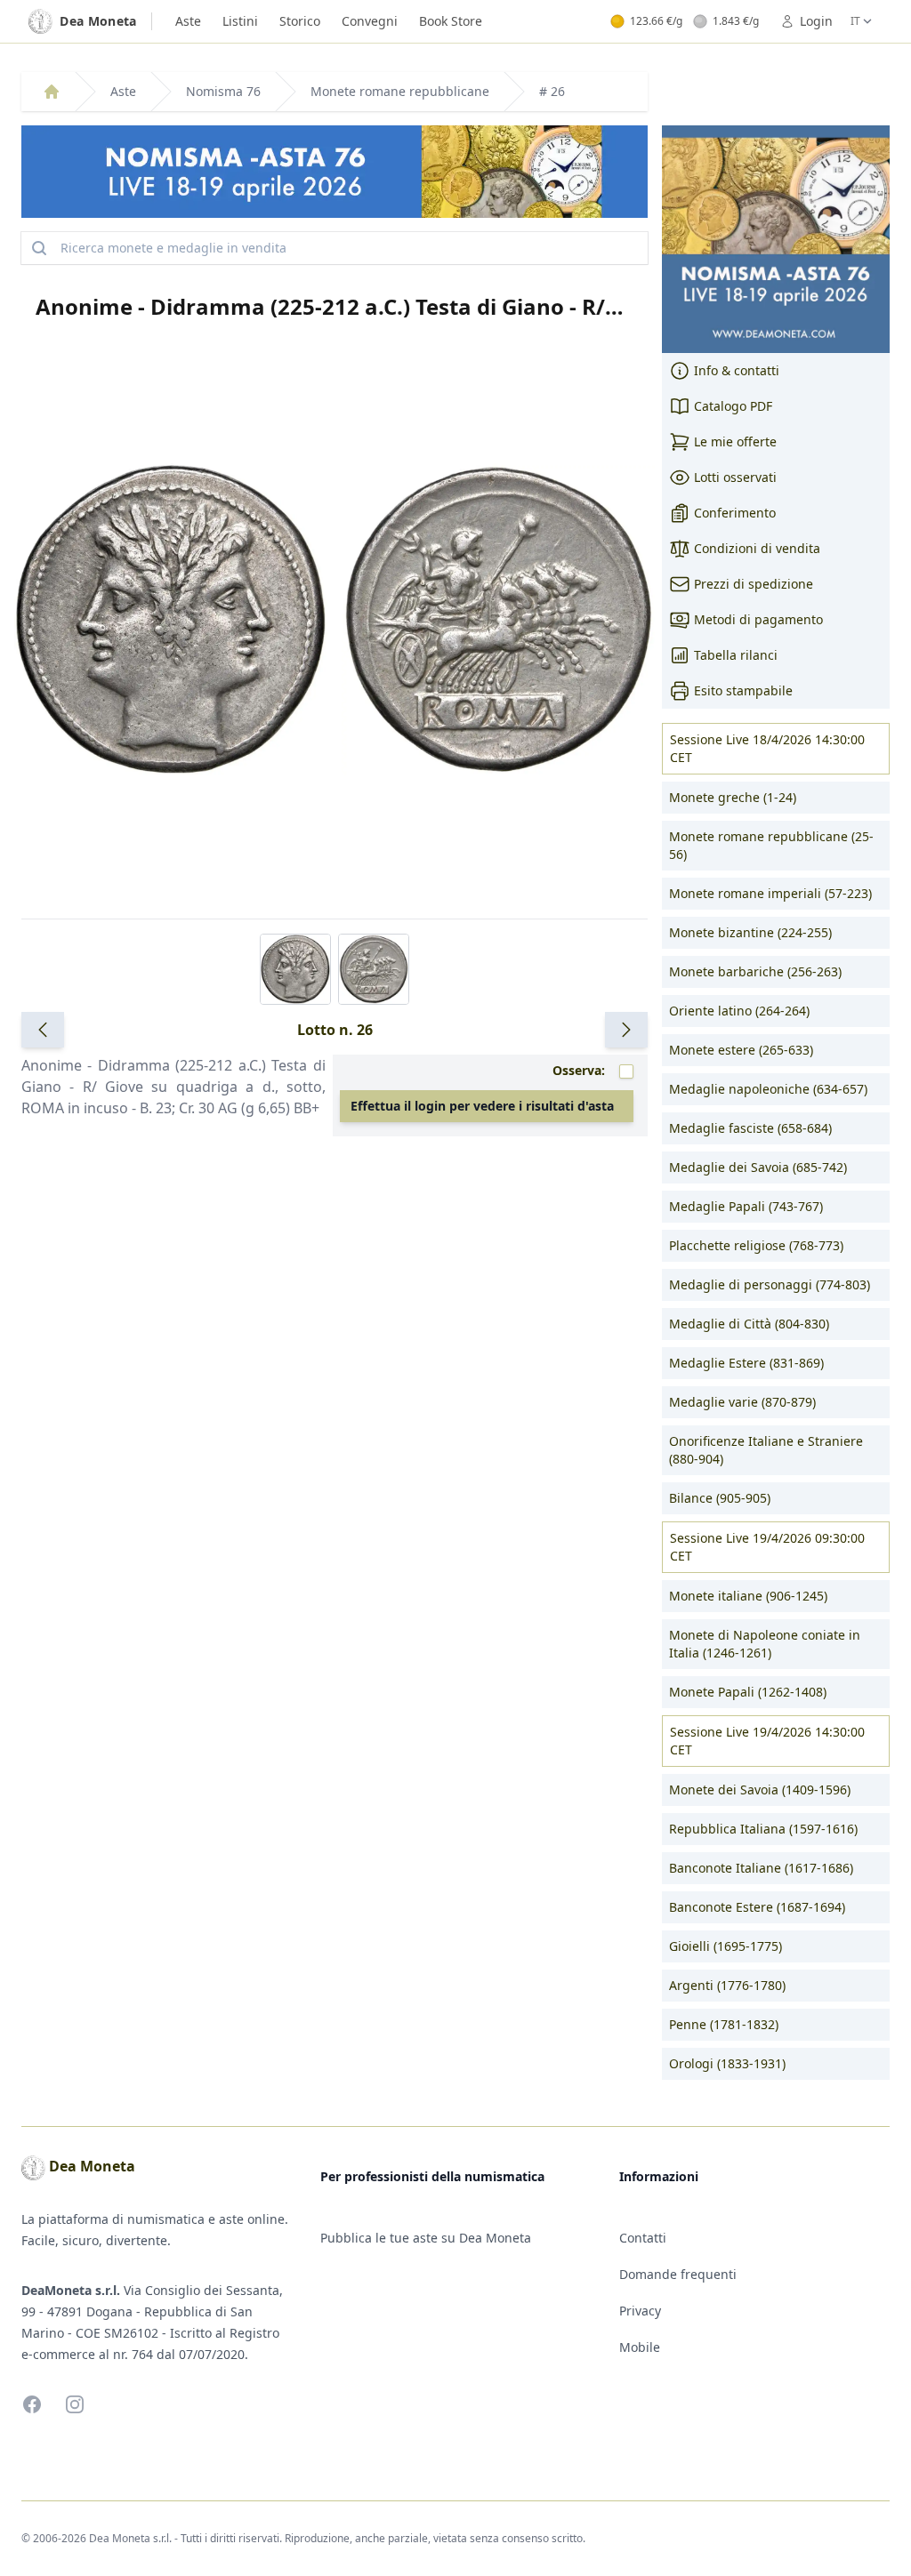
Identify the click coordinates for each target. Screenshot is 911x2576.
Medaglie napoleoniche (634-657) (768, 1089)
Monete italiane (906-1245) (748, 1596)
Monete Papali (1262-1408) (748, 1692)
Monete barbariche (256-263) (755, 971)
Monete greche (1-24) (733, 797)
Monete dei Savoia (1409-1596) (760, 1790)
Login (816, 21)
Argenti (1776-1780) (727, 1985)
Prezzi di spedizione (754, 584)
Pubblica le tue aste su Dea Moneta (426, 2238)
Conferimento (735, 513)
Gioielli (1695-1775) (726, 1946)
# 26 (552, 91)
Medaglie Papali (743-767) (746, 1206)
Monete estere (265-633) (741, 1050)
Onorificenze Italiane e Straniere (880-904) (766, 1450)
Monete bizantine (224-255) (750, 932)
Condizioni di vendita (757, 548)
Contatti (643, 2238)
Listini (240, 21)
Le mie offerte (735, 441)
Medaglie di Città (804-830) (749, 1324)
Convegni (370, 21)
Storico (300, 21)
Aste (188, 21)
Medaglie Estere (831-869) (746, 1363)
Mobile (640, 2347)
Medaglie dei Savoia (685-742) (758, 1167)
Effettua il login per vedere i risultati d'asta (482, 1106)
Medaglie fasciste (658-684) (750, 1128)
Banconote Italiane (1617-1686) (761, 1868)
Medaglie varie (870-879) (742, 1402)
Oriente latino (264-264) (739, 1011)
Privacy (640, 2311)
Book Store (451, 21)
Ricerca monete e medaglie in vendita (173, 248)
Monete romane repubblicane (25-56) (771, 845)
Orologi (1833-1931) (727, 2063)
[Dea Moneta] (52, 92)
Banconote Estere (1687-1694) (757, 1907)
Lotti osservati (735, 477)
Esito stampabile (743, 690)
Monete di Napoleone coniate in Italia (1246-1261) (765, 1644)
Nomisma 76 (223, 91)
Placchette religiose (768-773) (756, 1245)
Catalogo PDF (733, 406)
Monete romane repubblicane (400, 91)
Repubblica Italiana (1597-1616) (763, 1829)
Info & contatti (737, 370)
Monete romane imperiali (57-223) (770, 893)
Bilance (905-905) (720, 1498)
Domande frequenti (678, 2274)
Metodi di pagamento (758, 619)
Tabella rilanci (736, 655)
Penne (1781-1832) (724, 2024)
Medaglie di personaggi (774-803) (770, 1284)
